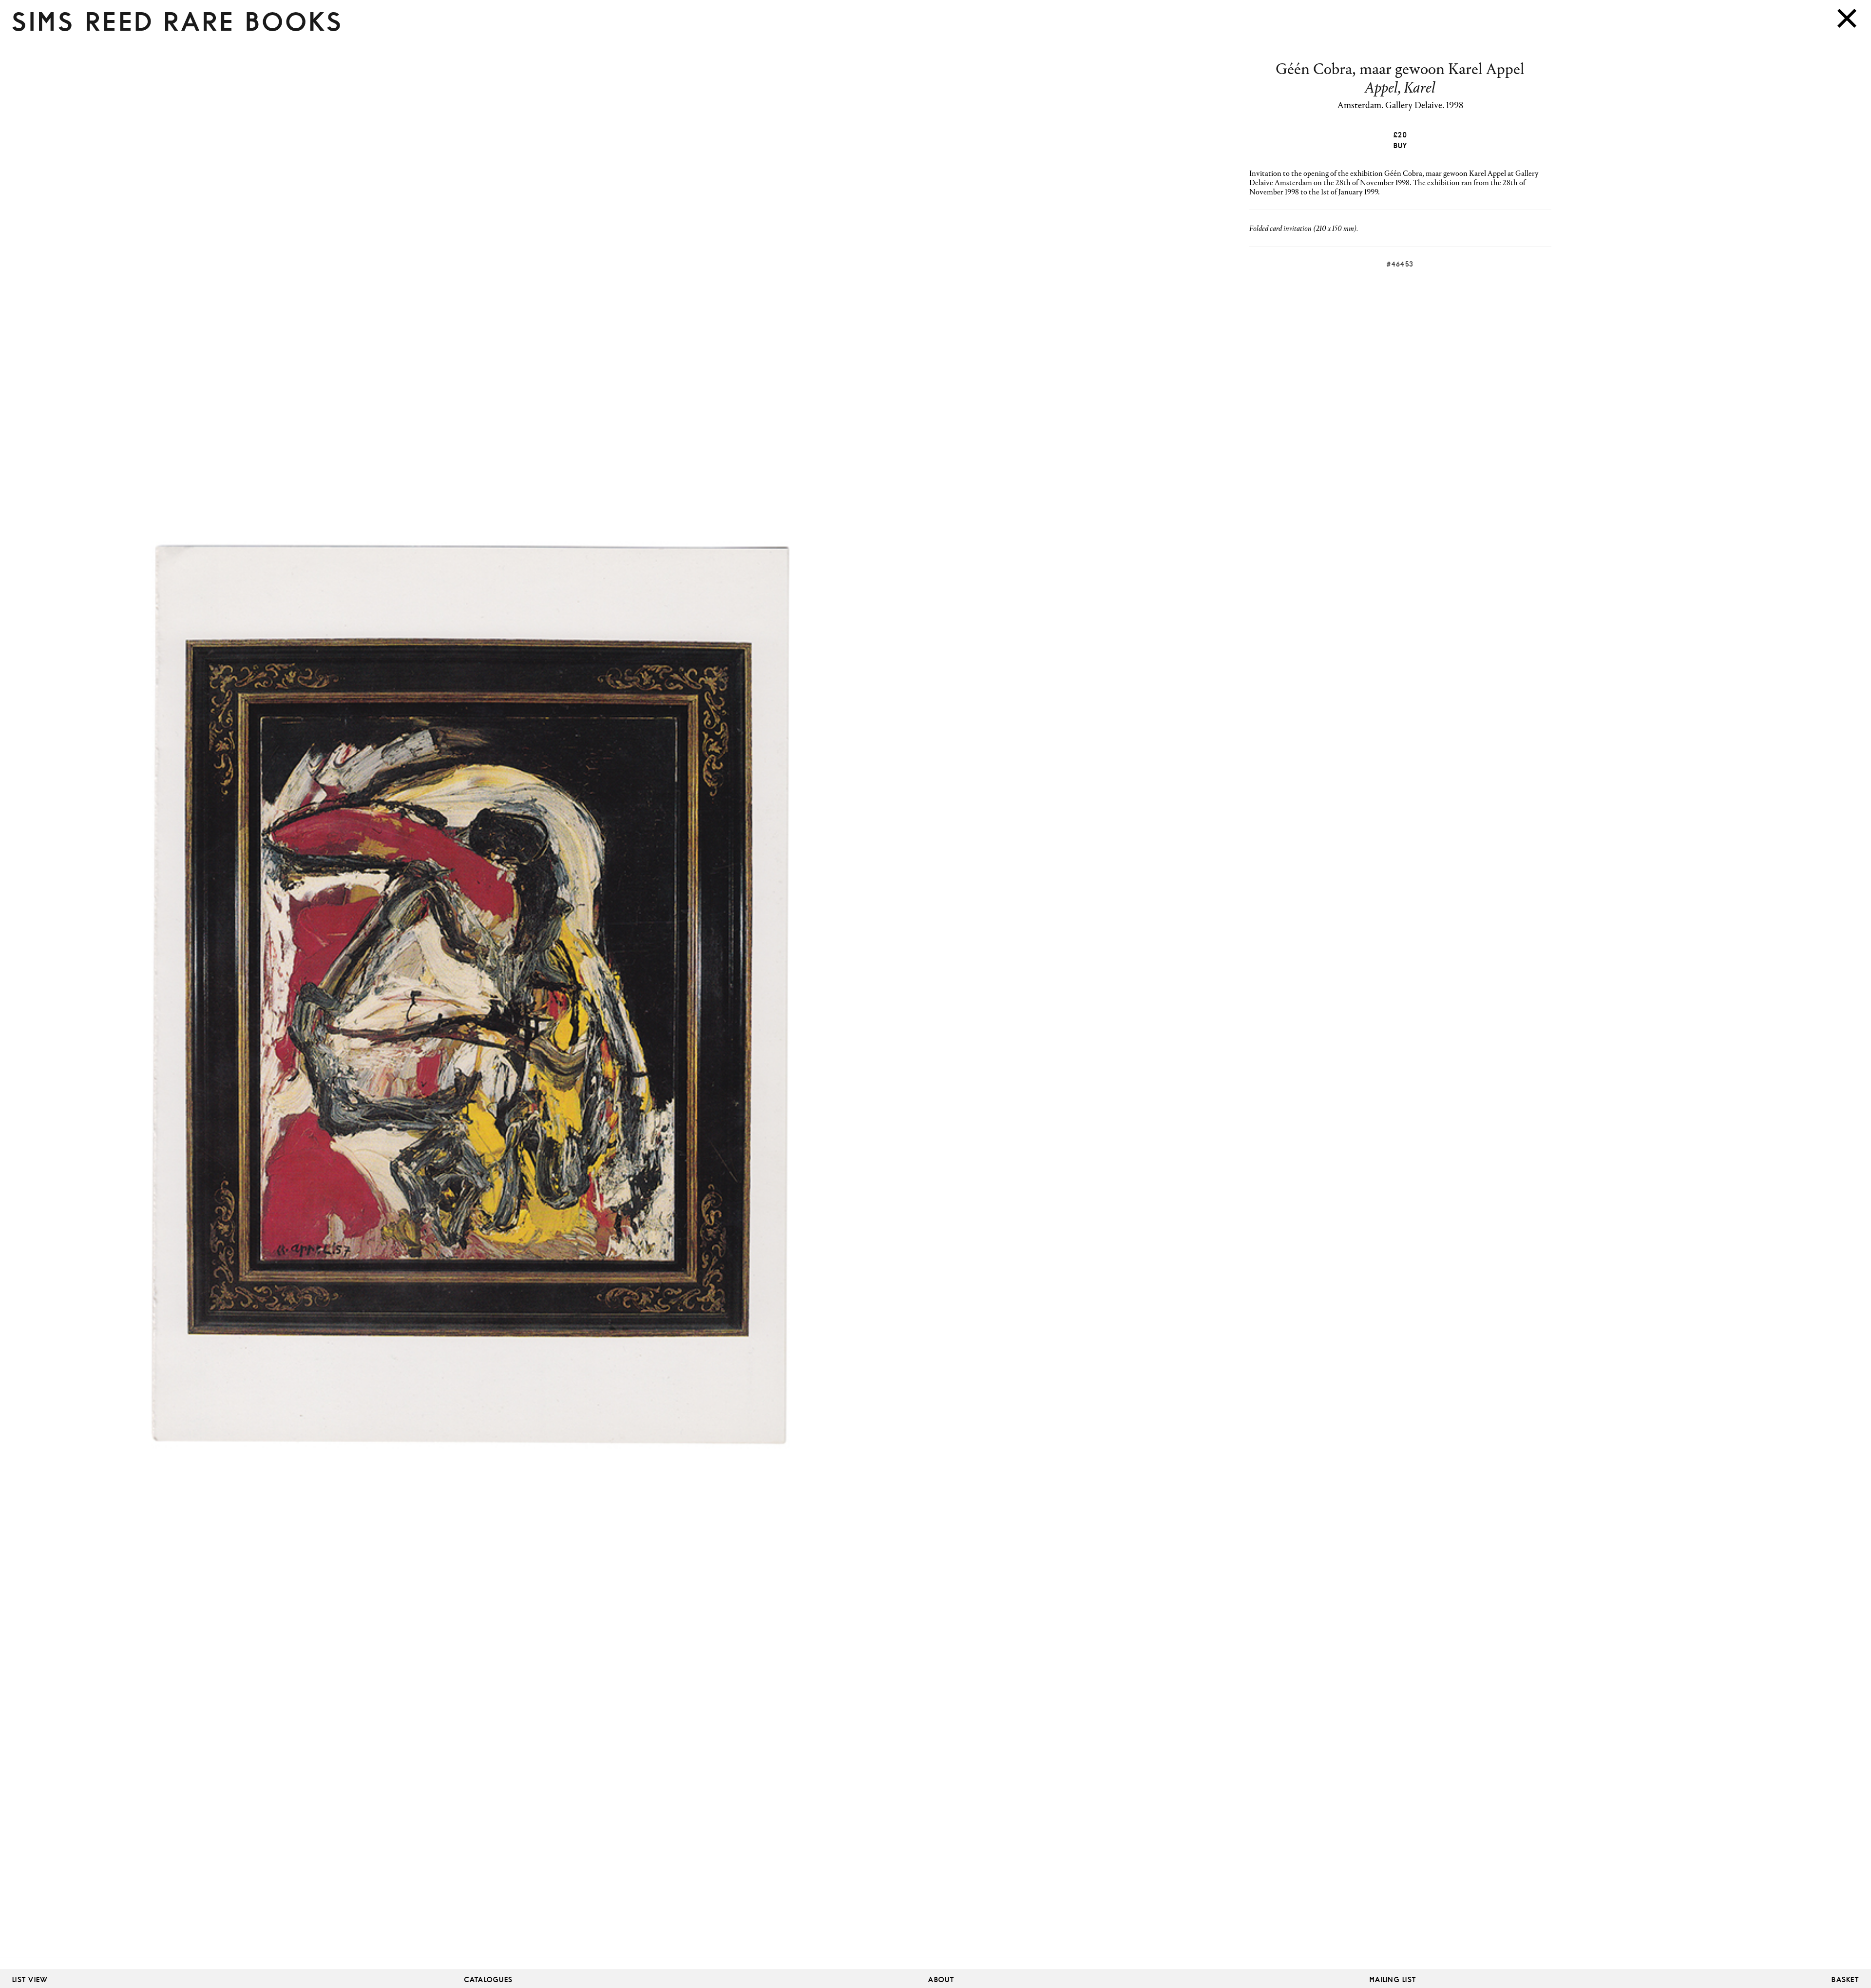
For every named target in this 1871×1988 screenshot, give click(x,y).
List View (30, 1980)
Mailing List (1393, 1980)
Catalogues (489, 1980)
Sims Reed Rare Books (178, 22)
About (941, 1980)
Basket (1845, 1980)
